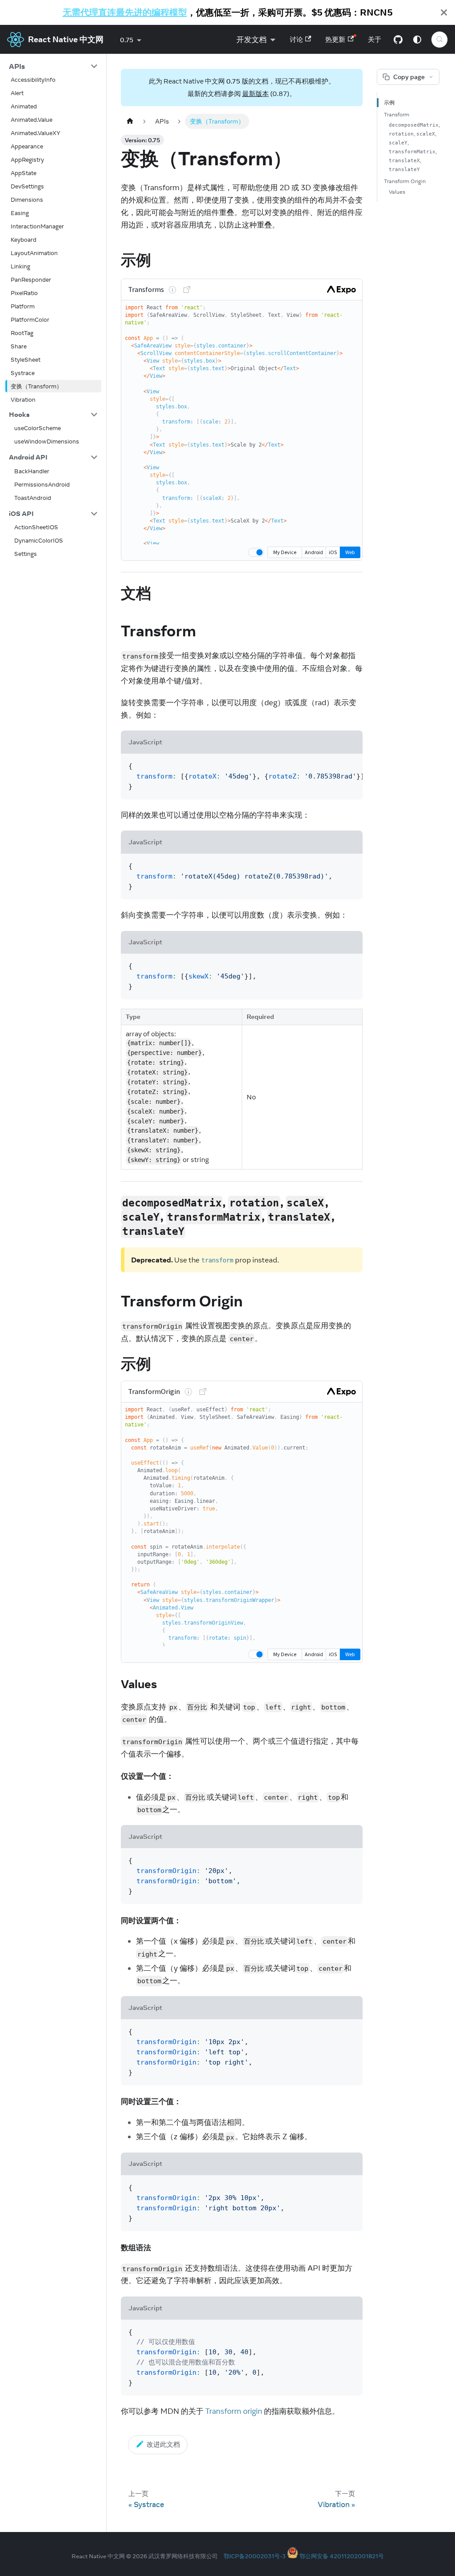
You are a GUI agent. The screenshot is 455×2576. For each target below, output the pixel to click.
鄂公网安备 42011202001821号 (342, 2556)
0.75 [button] (127, 40)
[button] (53, 66)
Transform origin (234, 2411)
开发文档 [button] (251, 40)
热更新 (335, 39)
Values (397, 192)
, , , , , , (414, 147)
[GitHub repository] (398, 40)
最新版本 (255, 94)
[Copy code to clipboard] (351, 766)
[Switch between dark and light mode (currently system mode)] (417, 40)
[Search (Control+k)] (439, 40)
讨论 (296, 39)
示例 (389, 102)
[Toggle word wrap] (334, 766)
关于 (375, 39)
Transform (397, 114)
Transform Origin (405, 181)
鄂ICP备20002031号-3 (255, 2556)
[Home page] (130, 121)
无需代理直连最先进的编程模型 (125, 12)
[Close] (444, 12)
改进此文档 (163, 2444)
